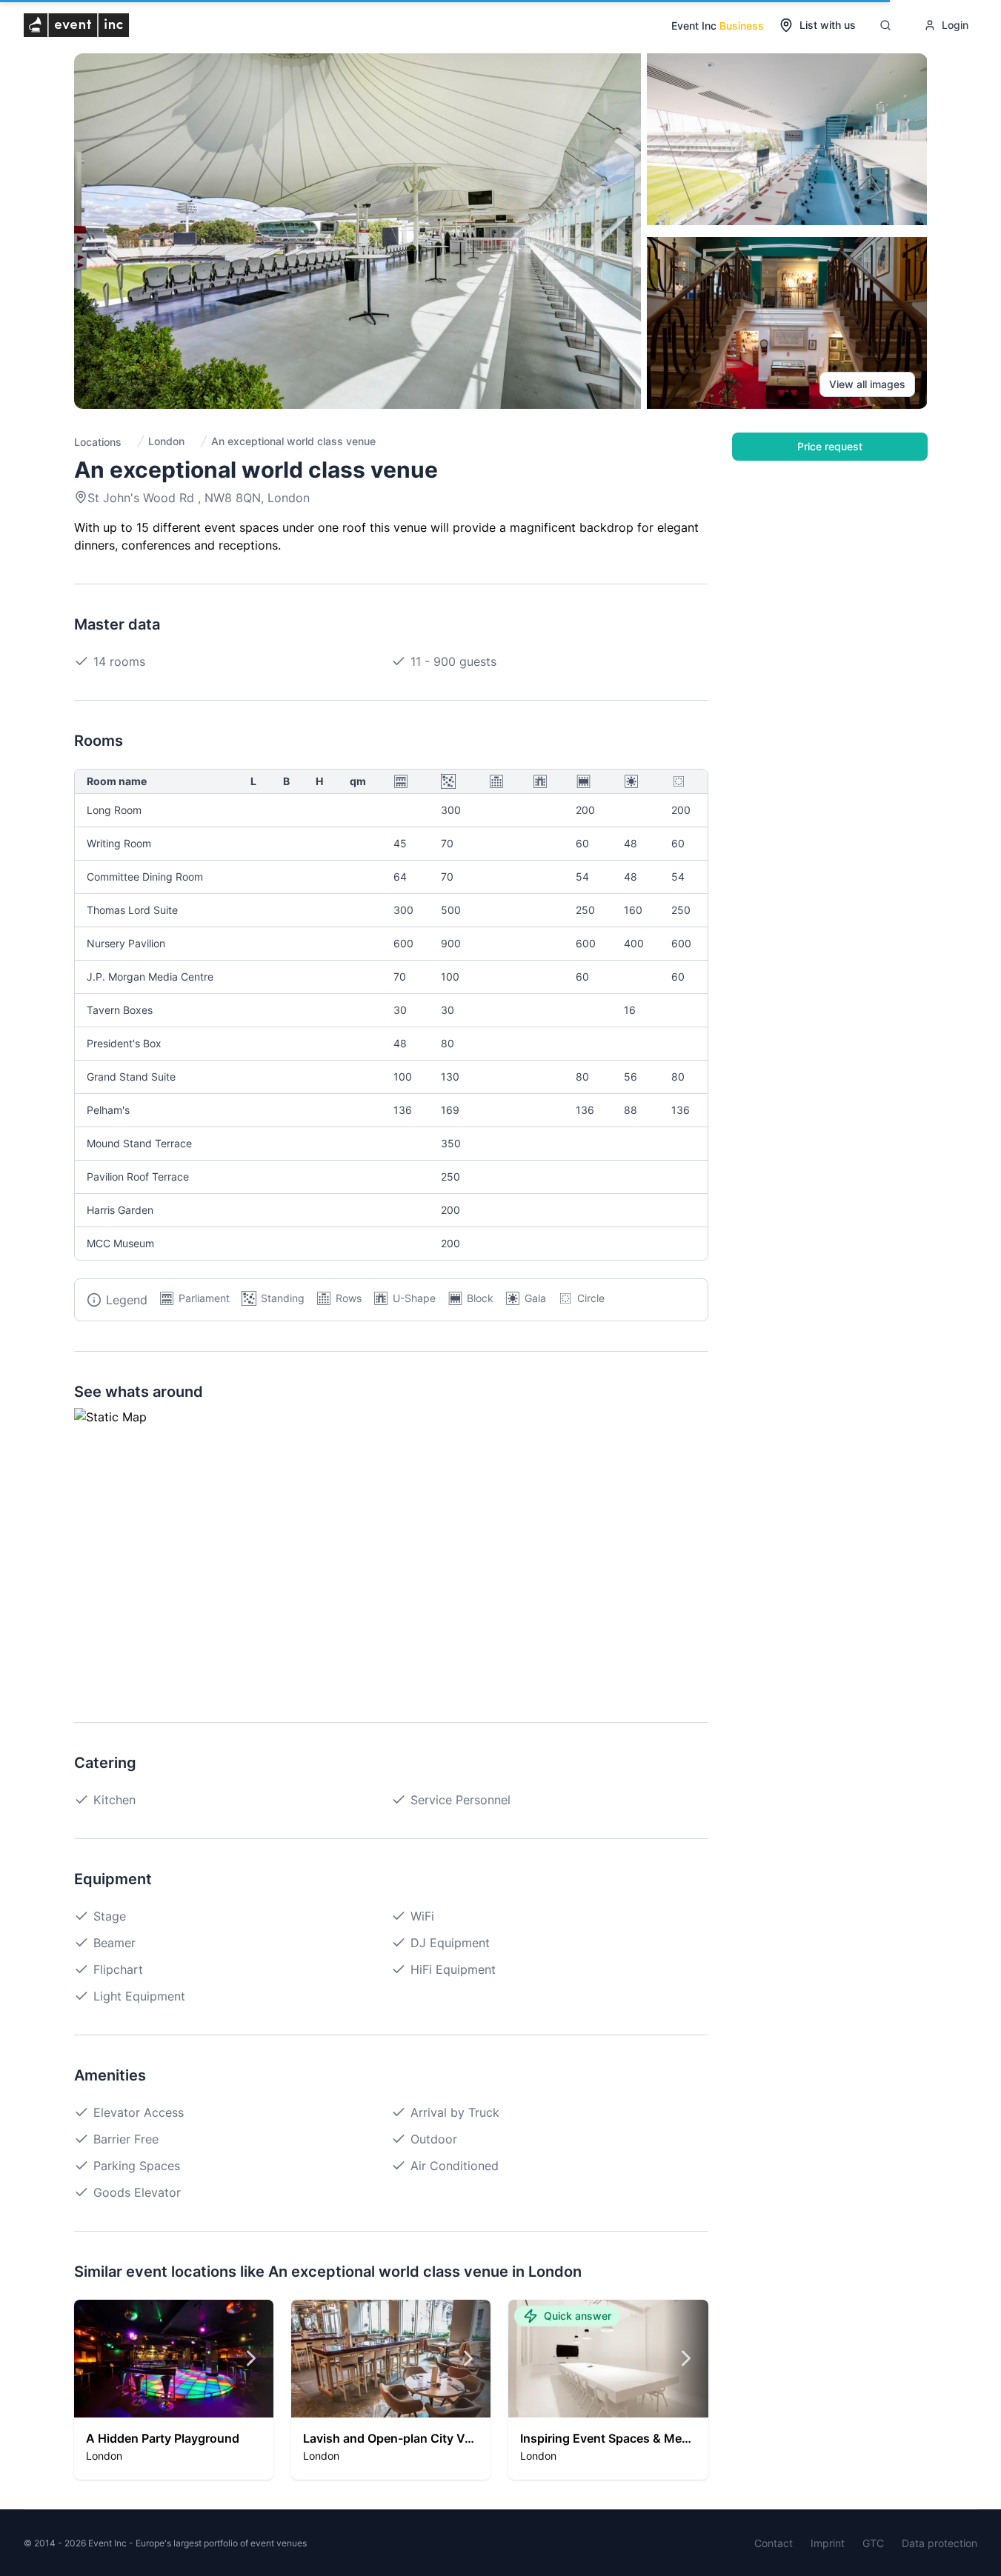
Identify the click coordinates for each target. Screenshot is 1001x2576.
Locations (98, 442)
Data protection (940, 2543)
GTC (873, 2543)
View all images (867, 384)
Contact (774, 2543)
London (166, 441)
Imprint (828, 2543)
